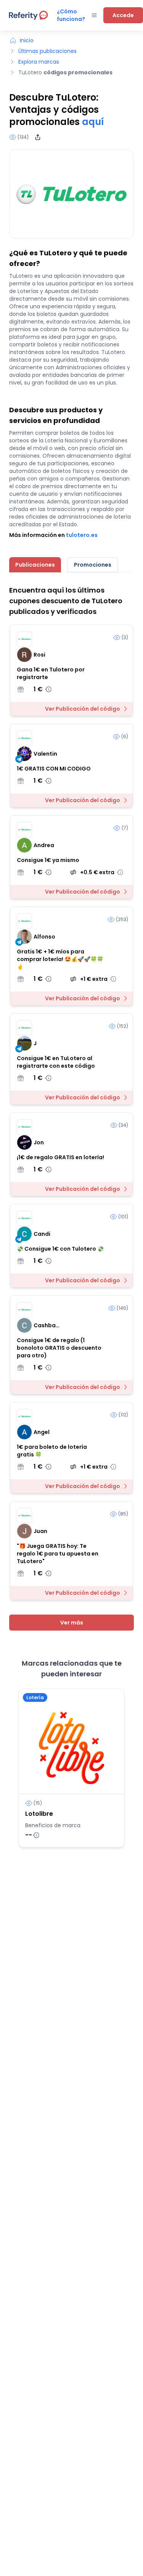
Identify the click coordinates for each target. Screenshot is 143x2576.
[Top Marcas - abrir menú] (94, 15)
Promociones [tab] (93, 565)
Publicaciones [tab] (35, 565)
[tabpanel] (71, 1108)
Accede (123, 15)
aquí (93, 122)
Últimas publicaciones (47, 51)
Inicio (27, 40)
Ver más (72, 1623)
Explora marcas (39, 62)
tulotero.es (82, 535)
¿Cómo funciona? (71, 15)
